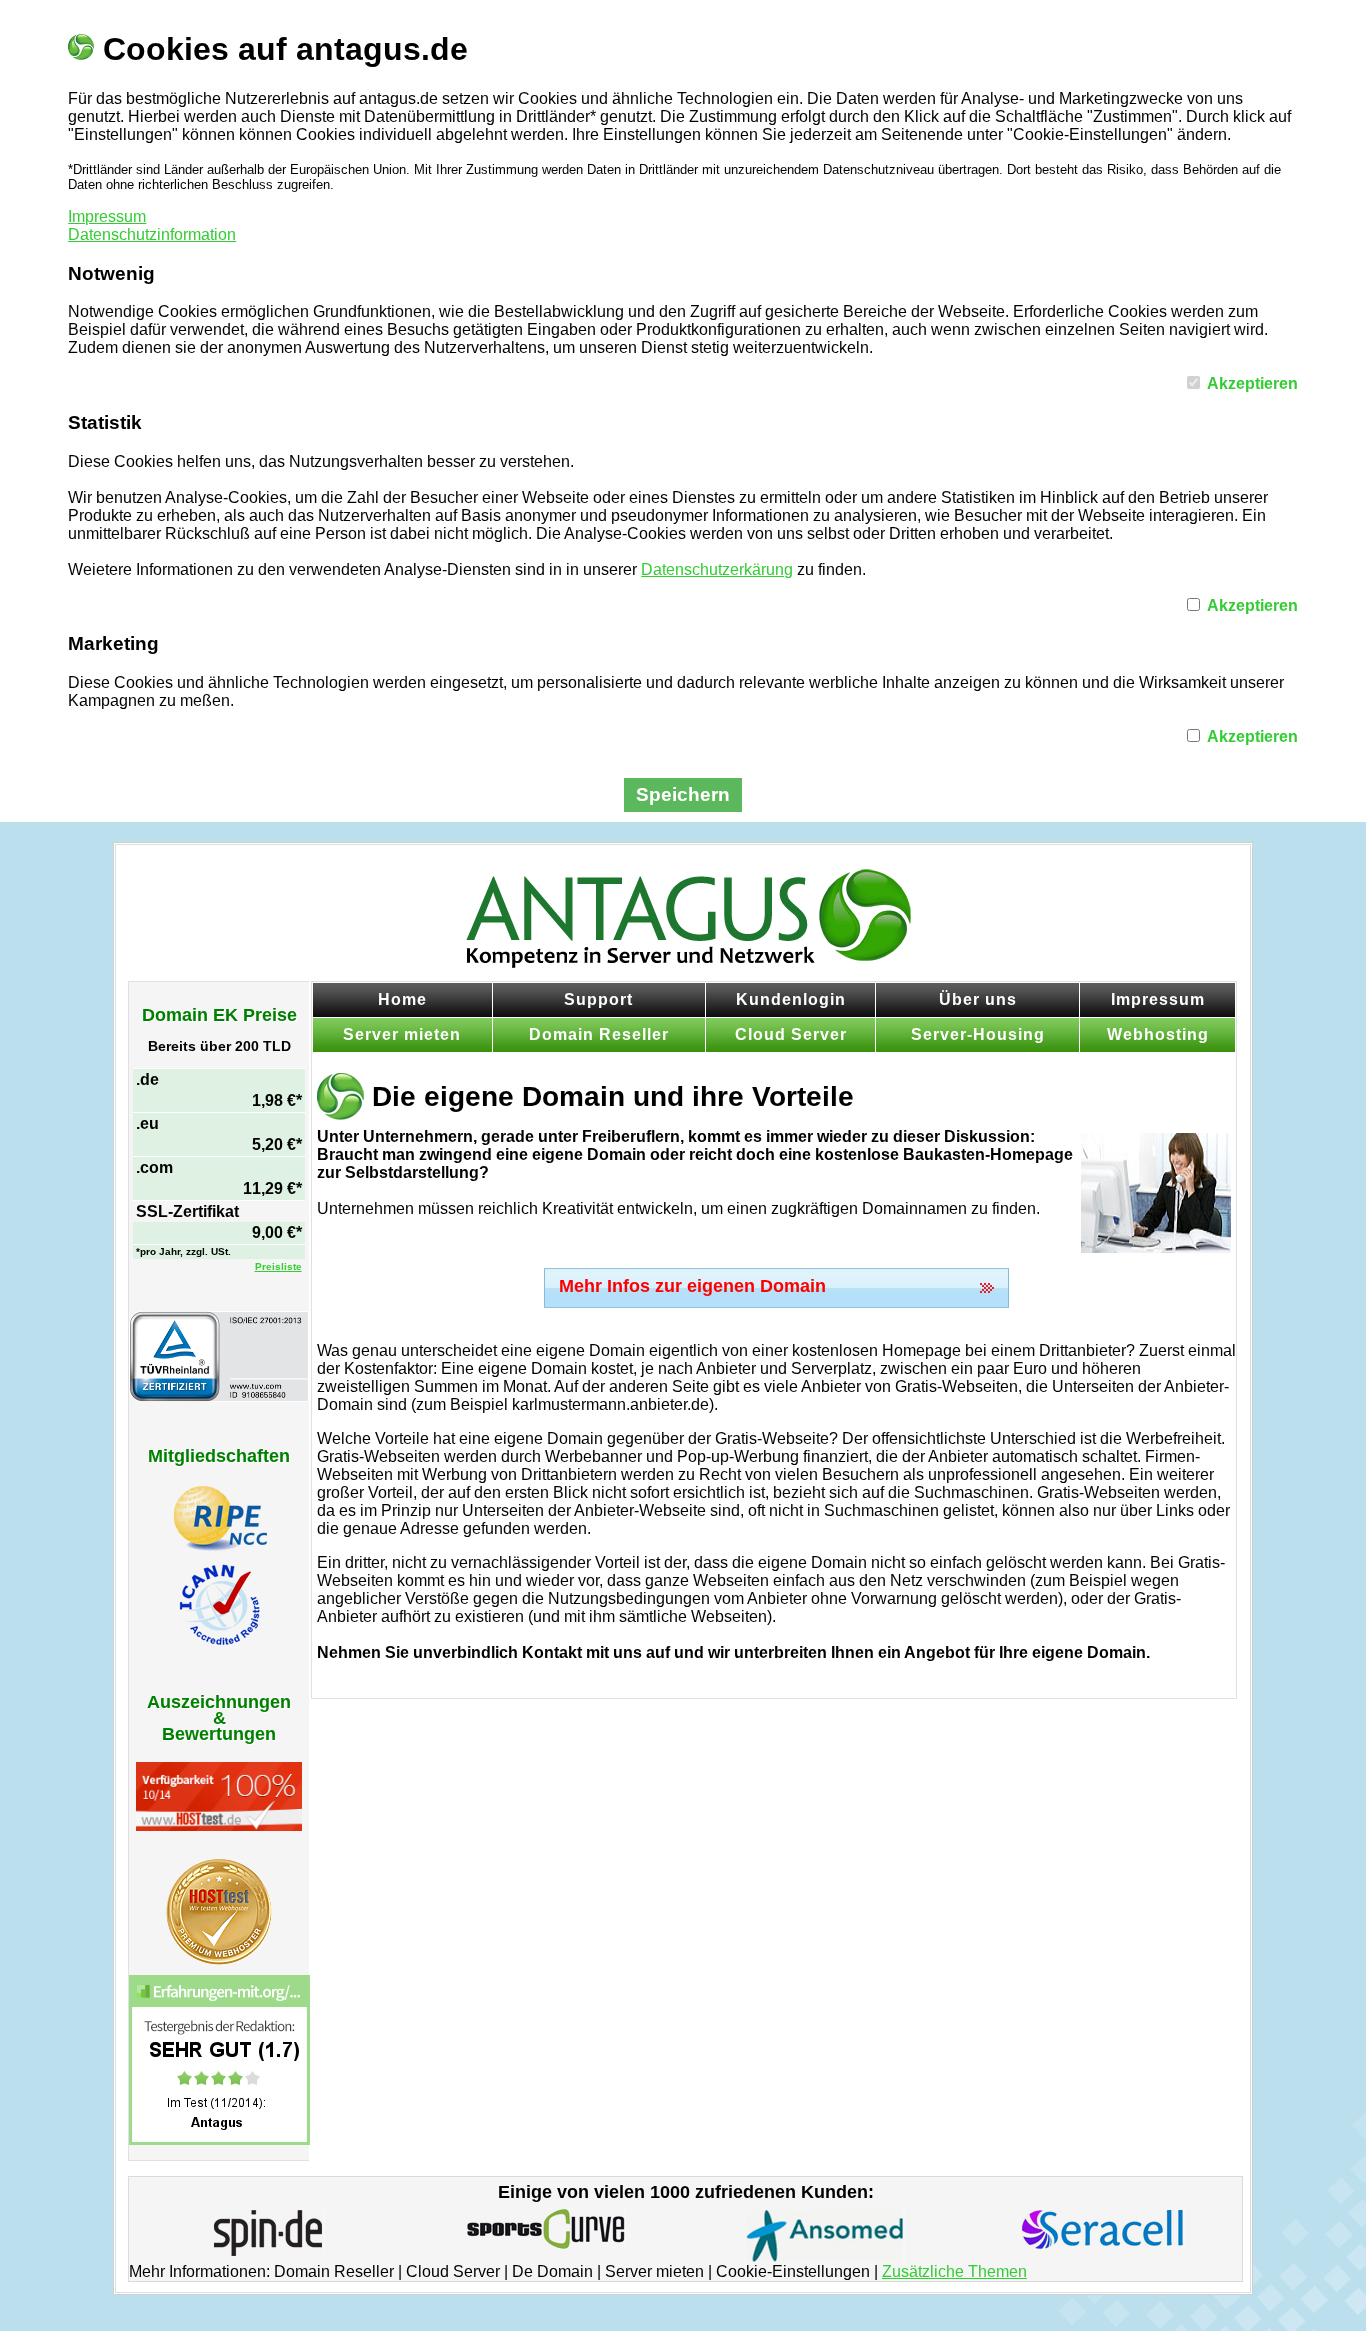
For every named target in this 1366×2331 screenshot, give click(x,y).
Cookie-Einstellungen (793, 2271)
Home (402, 999)
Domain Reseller (599, 1034)
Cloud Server (791, 1034)
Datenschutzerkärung (717, 569)
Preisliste (278, 1266)
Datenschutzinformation (152, 234)
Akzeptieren (1252, 383)
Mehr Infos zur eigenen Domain (692, 1286)
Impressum (107, 216)
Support (598, 999)
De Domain (552, 2271)
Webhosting (1158, 1034)
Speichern (683, 794)
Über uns (978, 999)
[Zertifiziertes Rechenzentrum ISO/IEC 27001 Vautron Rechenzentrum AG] (219, 1396)
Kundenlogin (791, 999)
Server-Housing (978, 1034)
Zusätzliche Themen (954, 2271)
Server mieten (402, 1034)
